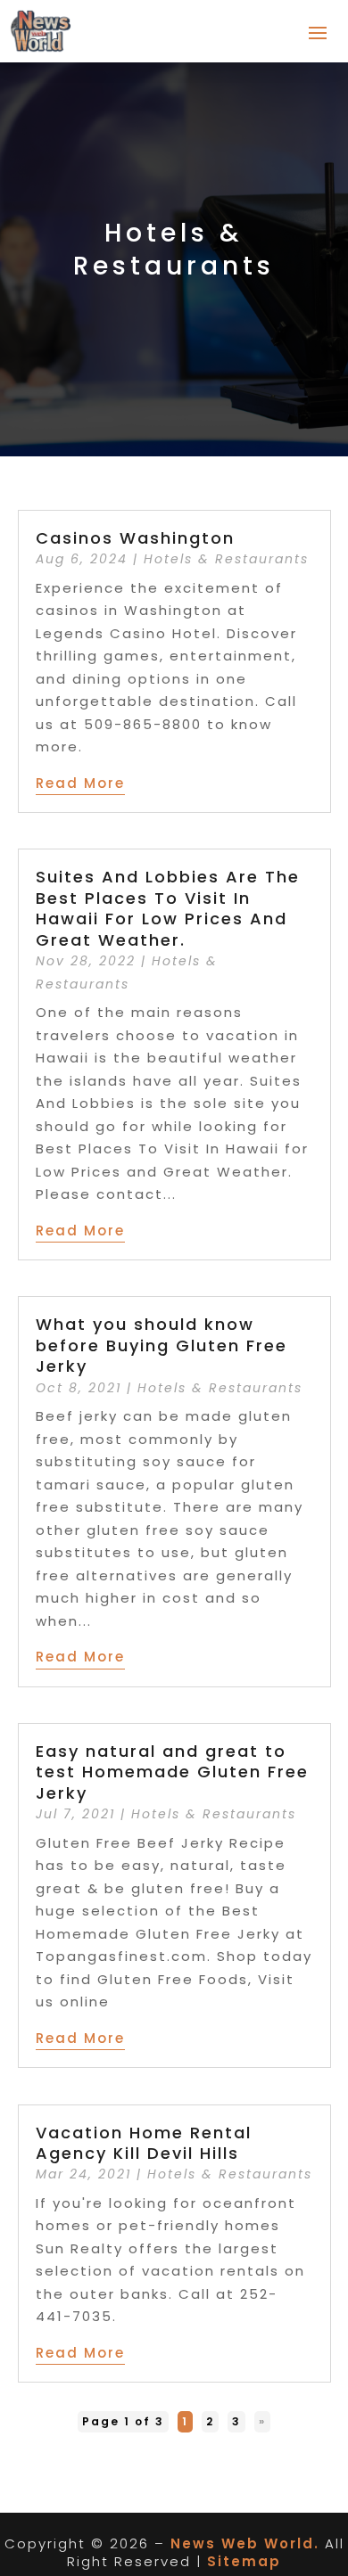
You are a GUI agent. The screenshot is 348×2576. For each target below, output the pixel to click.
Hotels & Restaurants (226, 559)
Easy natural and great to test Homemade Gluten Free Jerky (172, 1772)
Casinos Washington (135, 538)
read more (80, 783)
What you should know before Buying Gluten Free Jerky (162, 1345)
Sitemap (244, 2561)
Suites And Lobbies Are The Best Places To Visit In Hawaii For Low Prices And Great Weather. (168, 908)
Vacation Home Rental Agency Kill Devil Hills (144, 2143)
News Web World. (245, 2543)
